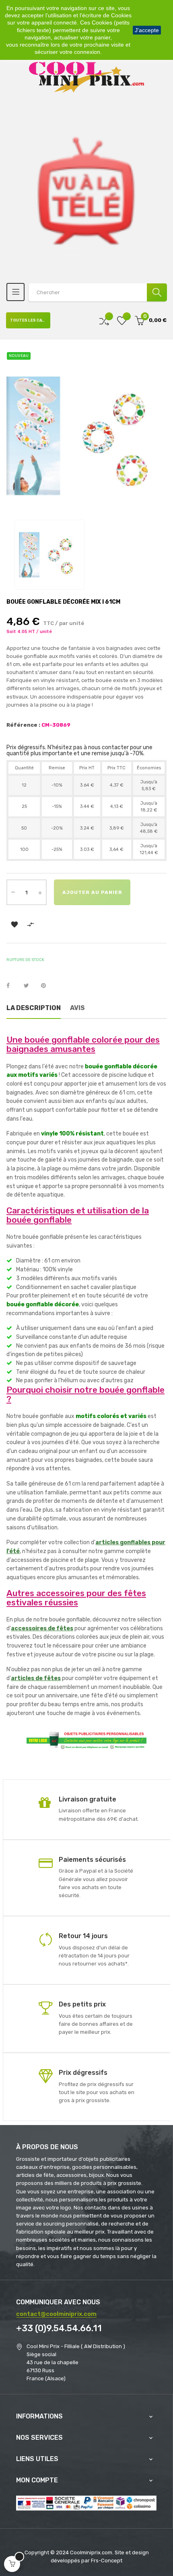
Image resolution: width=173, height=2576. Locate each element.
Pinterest (47, 986)
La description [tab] (34, 1008)
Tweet (30, 986)
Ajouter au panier (92, 892)
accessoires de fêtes (42, 1628)
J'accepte (147, 30)
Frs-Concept (107, 2561)
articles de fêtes (36, 1678)
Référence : (23, 725)
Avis (77, 1008)
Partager (12, 986)
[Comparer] (104, 321)
